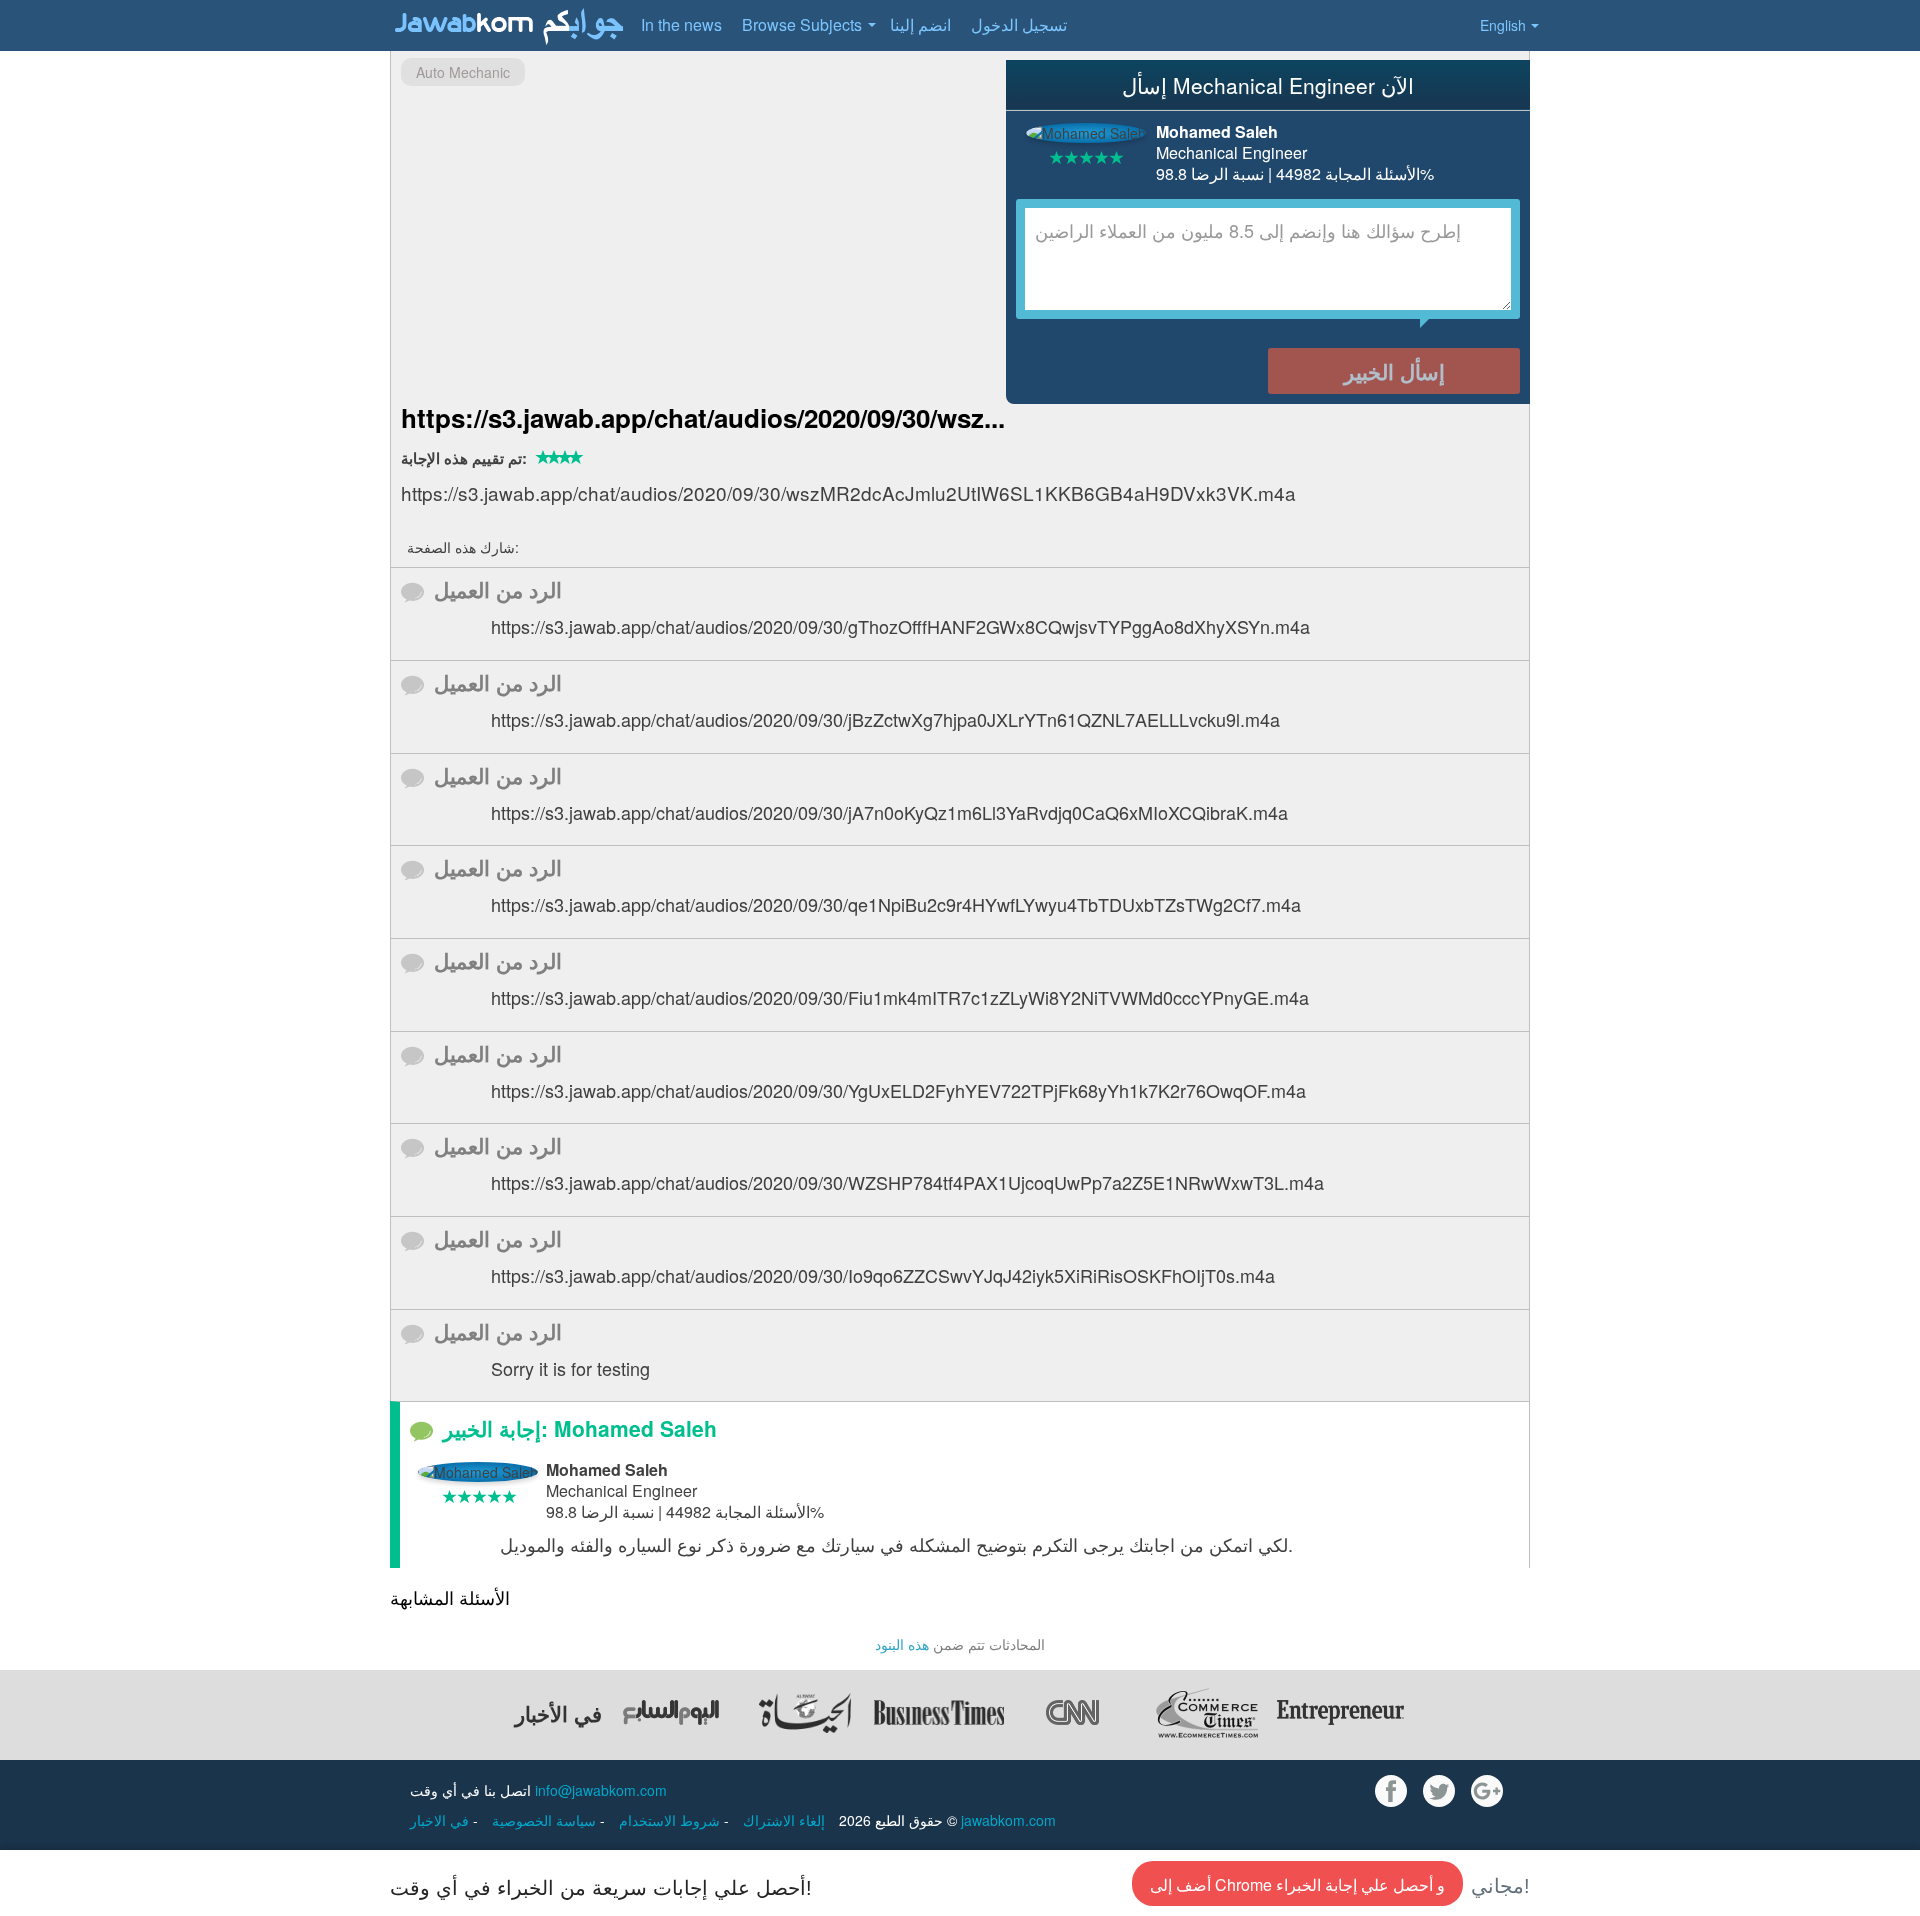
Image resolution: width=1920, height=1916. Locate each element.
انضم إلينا (920, 24)
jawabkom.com (1008, 1820)
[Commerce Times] (1207, 1713)
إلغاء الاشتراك (784, 1820)
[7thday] (671, 1713)
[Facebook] (1391, 1791)
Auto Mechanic (463, 72)
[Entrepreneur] (1341, 1713)
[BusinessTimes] (939, 1713)
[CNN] (1073, 1713)
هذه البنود (902, 1644)
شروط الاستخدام (671, 1820)
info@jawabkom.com (601, 1790)
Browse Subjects (802, 24)
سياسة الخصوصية (546, 1820)
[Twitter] (1439, 1791)
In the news (681, 24)
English (1503, 25)
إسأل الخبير (1394, 371)
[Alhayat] (805, 1713)
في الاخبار (441, 1820)
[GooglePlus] (1487, 1791)
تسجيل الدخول (1019, 24)
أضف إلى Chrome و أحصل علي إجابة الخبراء (1297, 1884)
